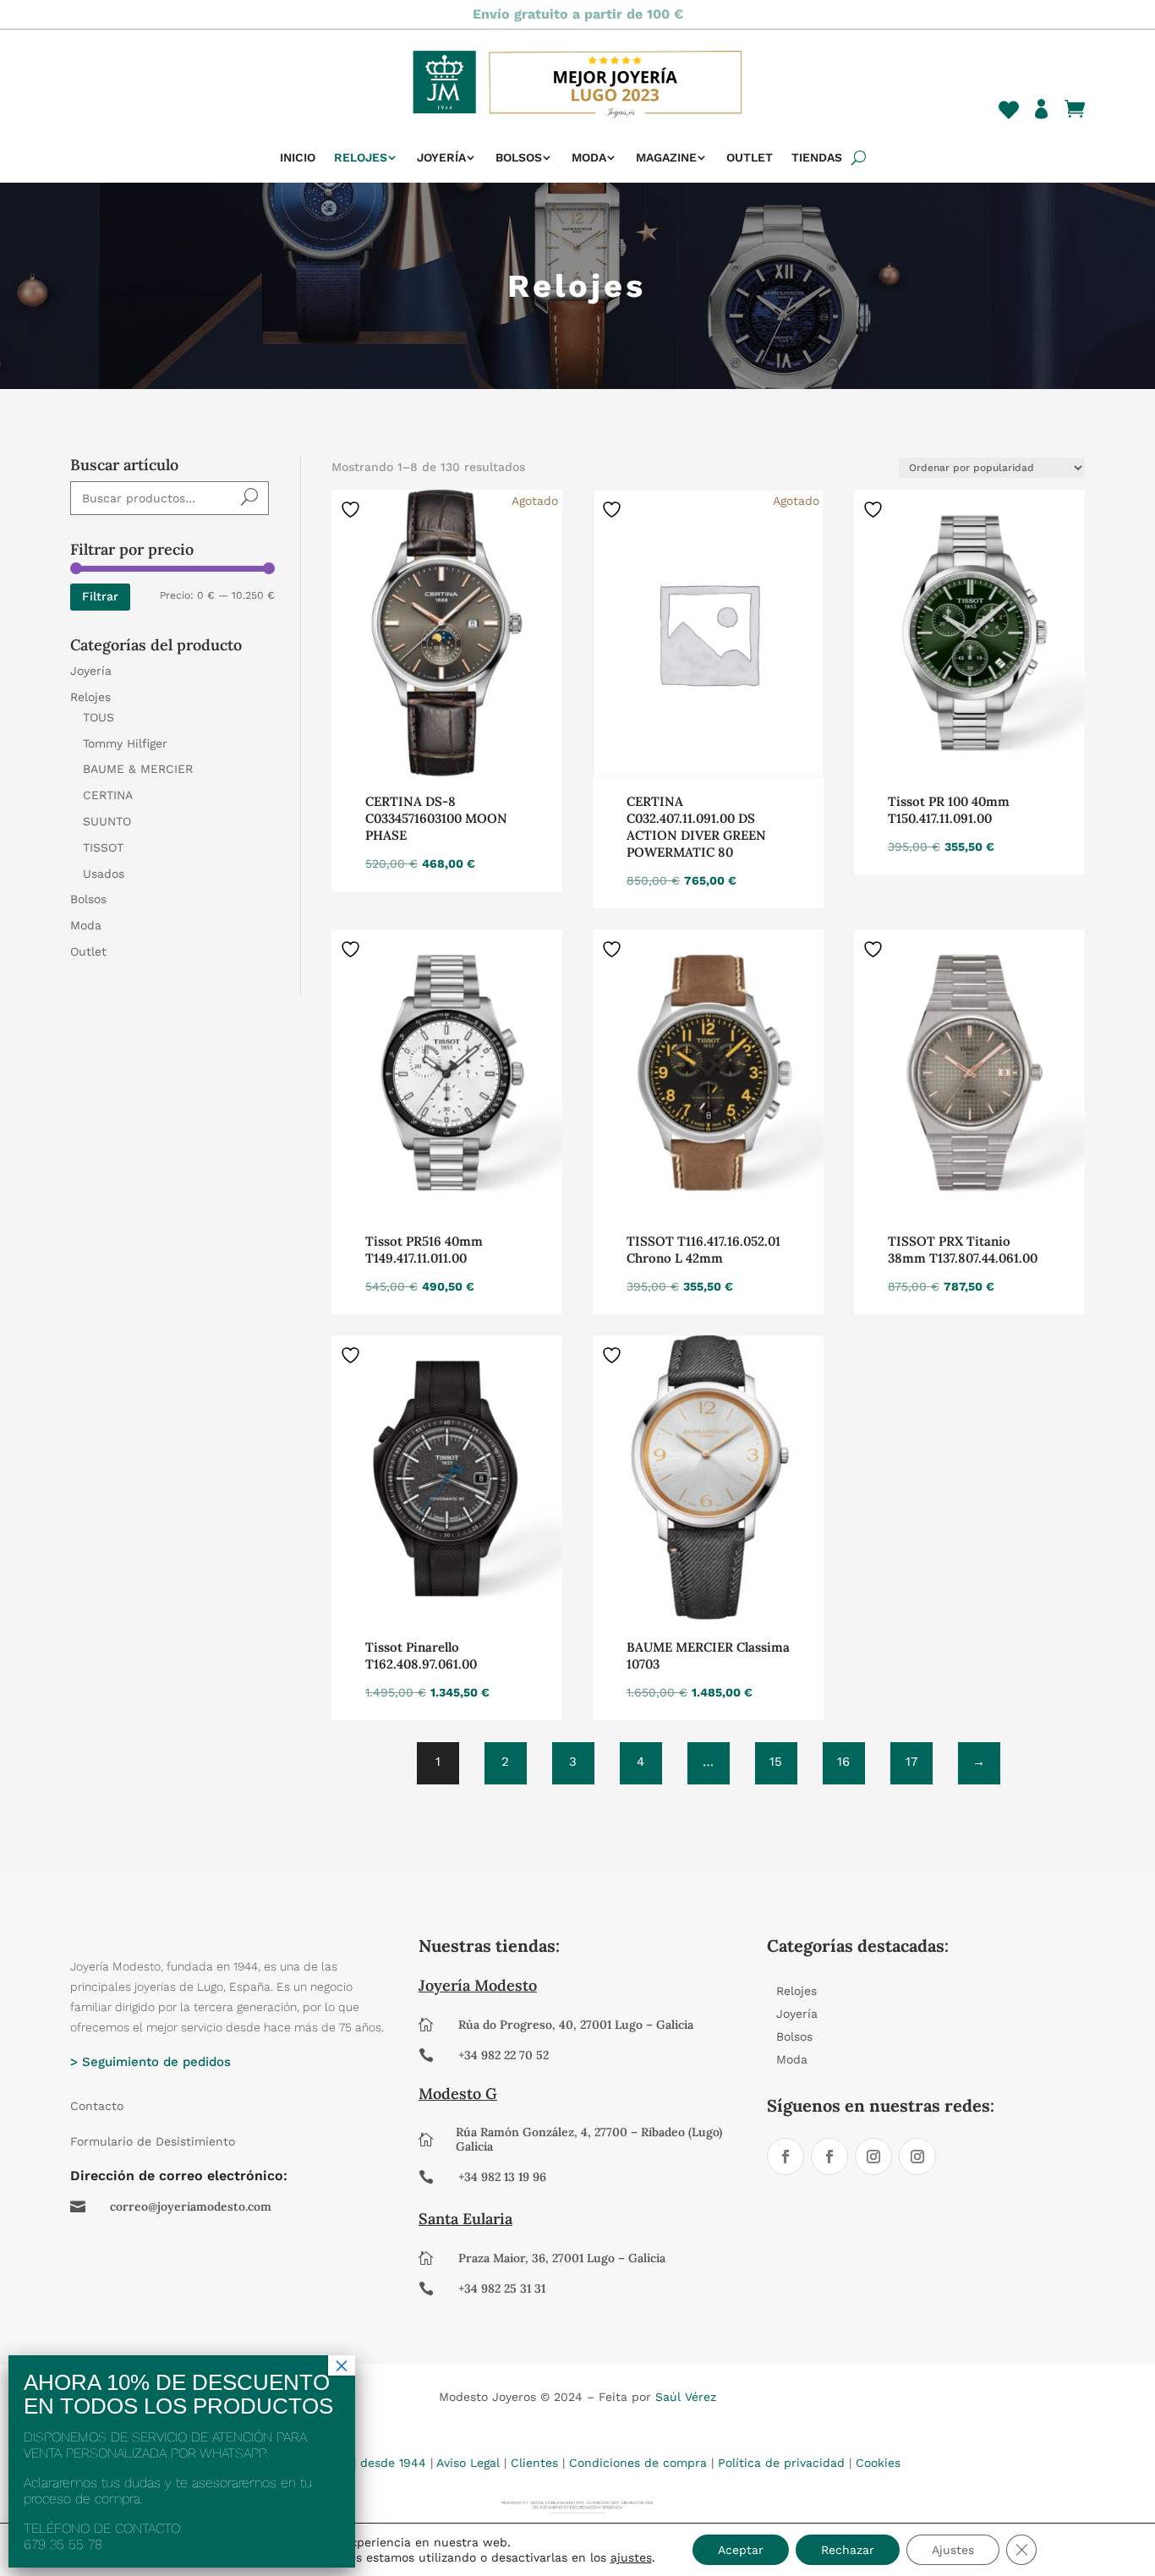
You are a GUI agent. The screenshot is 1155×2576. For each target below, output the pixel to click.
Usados (104, 874)
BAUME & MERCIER (138, 769)
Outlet (750, 158)
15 (776, 1762)
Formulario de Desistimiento (153, 2141)
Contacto (97, 2106)
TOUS (99, 717)
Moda (589, 158)
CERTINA (108, 795)
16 (843, 1762)
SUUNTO (107, 821)
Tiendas (817, 158)
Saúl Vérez (686, 2397)
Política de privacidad (781, 2463)
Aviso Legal (468, 2463)
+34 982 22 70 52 (504, 2055)
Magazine (666, 158)
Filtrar (100, 596)
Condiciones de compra (638, 2463)
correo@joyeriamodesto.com (191, 2206)
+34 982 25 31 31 (502, 2288)
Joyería (441, 158)
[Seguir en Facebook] (786, 2157)
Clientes (534, 2463)
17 (911, 1762)
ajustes (631, 2557)
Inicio (298, 158)
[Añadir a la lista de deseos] (353, 509)
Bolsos (519, 158)
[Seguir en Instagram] (873, 2157)
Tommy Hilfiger (125, 743)
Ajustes (953, 2550)
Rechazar (848, 2550)
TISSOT (103, 847)
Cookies (878, 2463)
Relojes (361, 158)
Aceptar (741, 2550)
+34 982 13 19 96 (502, 2177)
